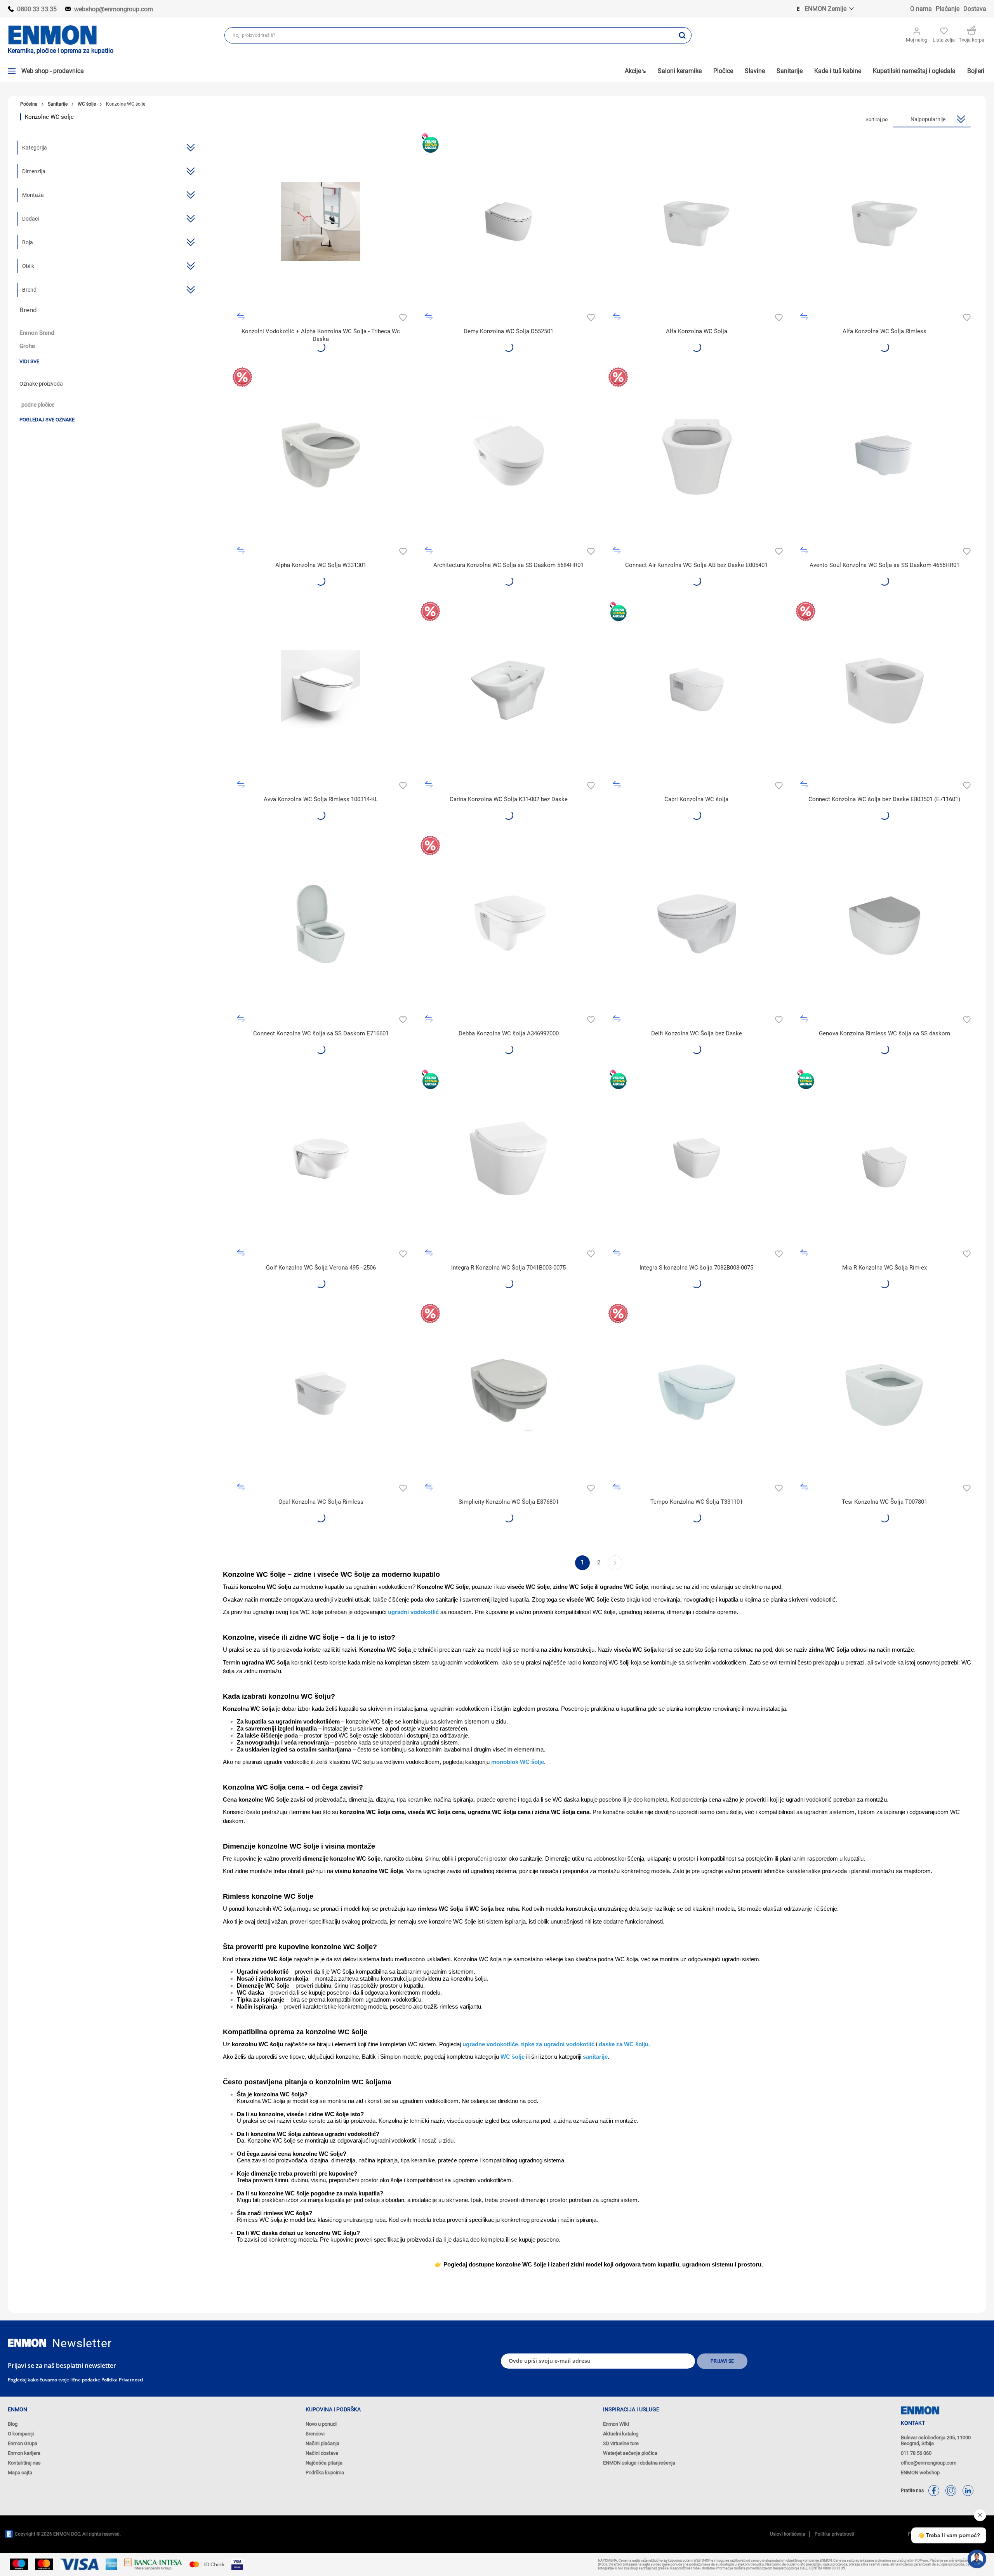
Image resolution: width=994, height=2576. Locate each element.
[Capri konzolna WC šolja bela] (697, 690)
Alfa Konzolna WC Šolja (697, 331)
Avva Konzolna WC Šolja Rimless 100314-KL (321, 799)
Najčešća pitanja (324, 2463)
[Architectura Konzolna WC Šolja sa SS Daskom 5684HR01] (509, 456)
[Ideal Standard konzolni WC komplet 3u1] (321, 222)
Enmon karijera (24, 2453)
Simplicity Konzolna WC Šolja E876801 (509, 1502)
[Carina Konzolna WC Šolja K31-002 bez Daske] (509, 690)
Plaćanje (948, 9)
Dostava (975, 9)
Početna (29, 104)
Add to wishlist (402, 317)
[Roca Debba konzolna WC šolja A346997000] (509, 924)
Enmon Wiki (616, 2424)
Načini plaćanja (322, 2443)
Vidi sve (29, 361)
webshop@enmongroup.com (114, 9)
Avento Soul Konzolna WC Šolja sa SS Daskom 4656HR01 (885, 565)
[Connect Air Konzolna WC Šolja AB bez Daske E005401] (697, 456)
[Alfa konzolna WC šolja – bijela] (697, 222)
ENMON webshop (920, 2473)
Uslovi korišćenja (788, 2534)
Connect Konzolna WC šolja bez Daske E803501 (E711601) (884, 799)
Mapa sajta (20, 2473)
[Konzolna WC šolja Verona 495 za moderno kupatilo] (321, 1158)
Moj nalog (917, 40)
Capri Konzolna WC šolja (696, 799)
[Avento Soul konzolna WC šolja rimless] (884, 456)
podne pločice (38, 405)
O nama (921, 9)
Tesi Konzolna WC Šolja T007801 (885, 1502)
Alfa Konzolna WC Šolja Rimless (885, 331)
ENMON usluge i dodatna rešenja (639, 2463)
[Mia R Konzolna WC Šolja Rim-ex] (884, 1158)
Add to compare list (241, 317)
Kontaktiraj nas (24, 2463)
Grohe (27, 346)
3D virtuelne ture (621, 2443)
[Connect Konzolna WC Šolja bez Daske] (884, 690)
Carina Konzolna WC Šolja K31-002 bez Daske (509, 799)
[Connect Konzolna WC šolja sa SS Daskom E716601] (321, 924)
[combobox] (449, 35)
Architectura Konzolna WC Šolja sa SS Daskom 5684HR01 (508, 565)
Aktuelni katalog (621, 2434)
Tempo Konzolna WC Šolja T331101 (697, 1502)
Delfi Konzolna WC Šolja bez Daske (697, 1033)
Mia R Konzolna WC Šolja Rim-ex (885, 1268)
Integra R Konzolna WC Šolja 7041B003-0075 (508, 1268)
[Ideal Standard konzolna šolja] (697, 1392)
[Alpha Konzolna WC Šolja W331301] (321, 456)
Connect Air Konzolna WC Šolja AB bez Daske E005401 (696, 565)
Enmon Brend (37, 333)
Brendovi (315, 2434)
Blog (13, 2424)
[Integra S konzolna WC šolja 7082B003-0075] (697, 1158)
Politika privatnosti (122, 2380)
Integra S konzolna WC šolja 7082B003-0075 (696, 1268)
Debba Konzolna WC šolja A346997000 (509, 1033)
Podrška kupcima (325, 2473)
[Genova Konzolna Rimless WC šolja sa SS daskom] (884, 924)
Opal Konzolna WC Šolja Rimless (321, 1502)
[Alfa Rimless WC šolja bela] (884, 222)
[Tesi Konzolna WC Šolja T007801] (884, 1392)
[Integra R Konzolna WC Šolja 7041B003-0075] (509, 1158)
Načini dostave (322, 2453)
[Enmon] (27, 2343)
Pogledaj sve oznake (47, 420)
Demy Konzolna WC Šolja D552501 (508, 331)
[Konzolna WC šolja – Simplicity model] (509, 1392)
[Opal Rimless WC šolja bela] (321, 1392)
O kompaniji (21, 2434)
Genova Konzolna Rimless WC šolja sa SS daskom (885, 1033)
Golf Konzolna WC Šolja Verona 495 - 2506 (321, 1268)
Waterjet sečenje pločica (630, 2453)
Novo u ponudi (321, 2424)
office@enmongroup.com (929, 2463)
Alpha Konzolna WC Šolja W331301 (321, 565)
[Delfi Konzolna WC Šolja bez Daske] (697, 924)
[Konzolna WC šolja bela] (321, 690)
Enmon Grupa (23, 2443)
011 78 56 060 (916, 2453)
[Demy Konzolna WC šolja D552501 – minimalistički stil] (509, 222)
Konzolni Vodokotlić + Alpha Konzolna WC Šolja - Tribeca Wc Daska (321, 335)
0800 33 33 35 (37, 9)
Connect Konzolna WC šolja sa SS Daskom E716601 (321, 1033)
